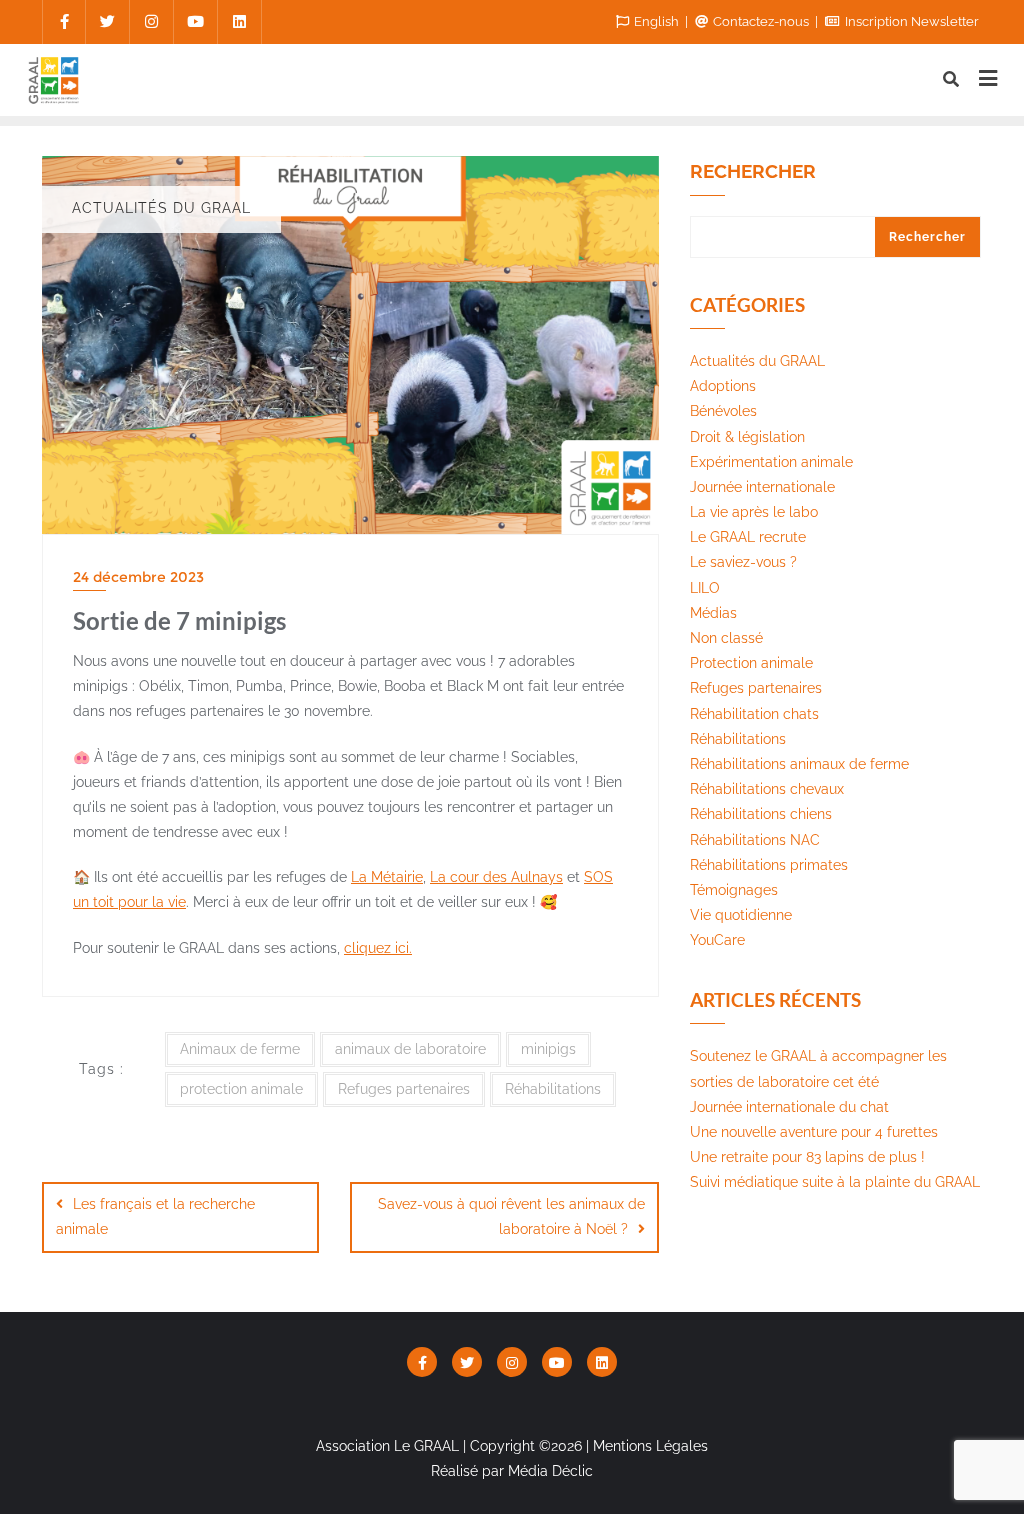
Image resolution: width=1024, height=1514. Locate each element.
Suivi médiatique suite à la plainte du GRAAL (835, 1182)
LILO (705, 588)
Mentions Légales (650, 1446)
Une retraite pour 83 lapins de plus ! (807, 1157)
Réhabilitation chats (754, 714)
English (656, 21)
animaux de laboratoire (410, 1049)
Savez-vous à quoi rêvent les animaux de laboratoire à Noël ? (511, 1216)
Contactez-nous (761, 21)
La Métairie (387, 877)
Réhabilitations (553, 1089)
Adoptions (723, 386)
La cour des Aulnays (496, 877)
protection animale (241, 1089)
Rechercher (753, 172)
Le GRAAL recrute (748, 537)
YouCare (717, 940)
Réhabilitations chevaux (767, 789)
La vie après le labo (754, 512)
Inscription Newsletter (910, 21)
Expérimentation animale (771, 462)
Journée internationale (762, 487)
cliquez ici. (378, 948)
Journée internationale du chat (789, 1107)
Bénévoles (723, 411)
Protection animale (751, 663)
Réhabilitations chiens (761, 814)
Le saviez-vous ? (743, 562)
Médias (713, 613)
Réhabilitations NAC (755, 840)
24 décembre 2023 (138, 577)
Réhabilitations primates (769, 865)
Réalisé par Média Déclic (512, 1471)
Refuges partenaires (404, 1089)
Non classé (726, 638)
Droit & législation (747, 437)
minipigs (548, 1049)
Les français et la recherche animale (155, 1216)
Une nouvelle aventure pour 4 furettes (814, 1132)
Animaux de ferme (240, 1049)
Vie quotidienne (741, 915)
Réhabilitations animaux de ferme (799, 764)
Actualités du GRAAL (757, 361)
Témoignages (734, 890)
